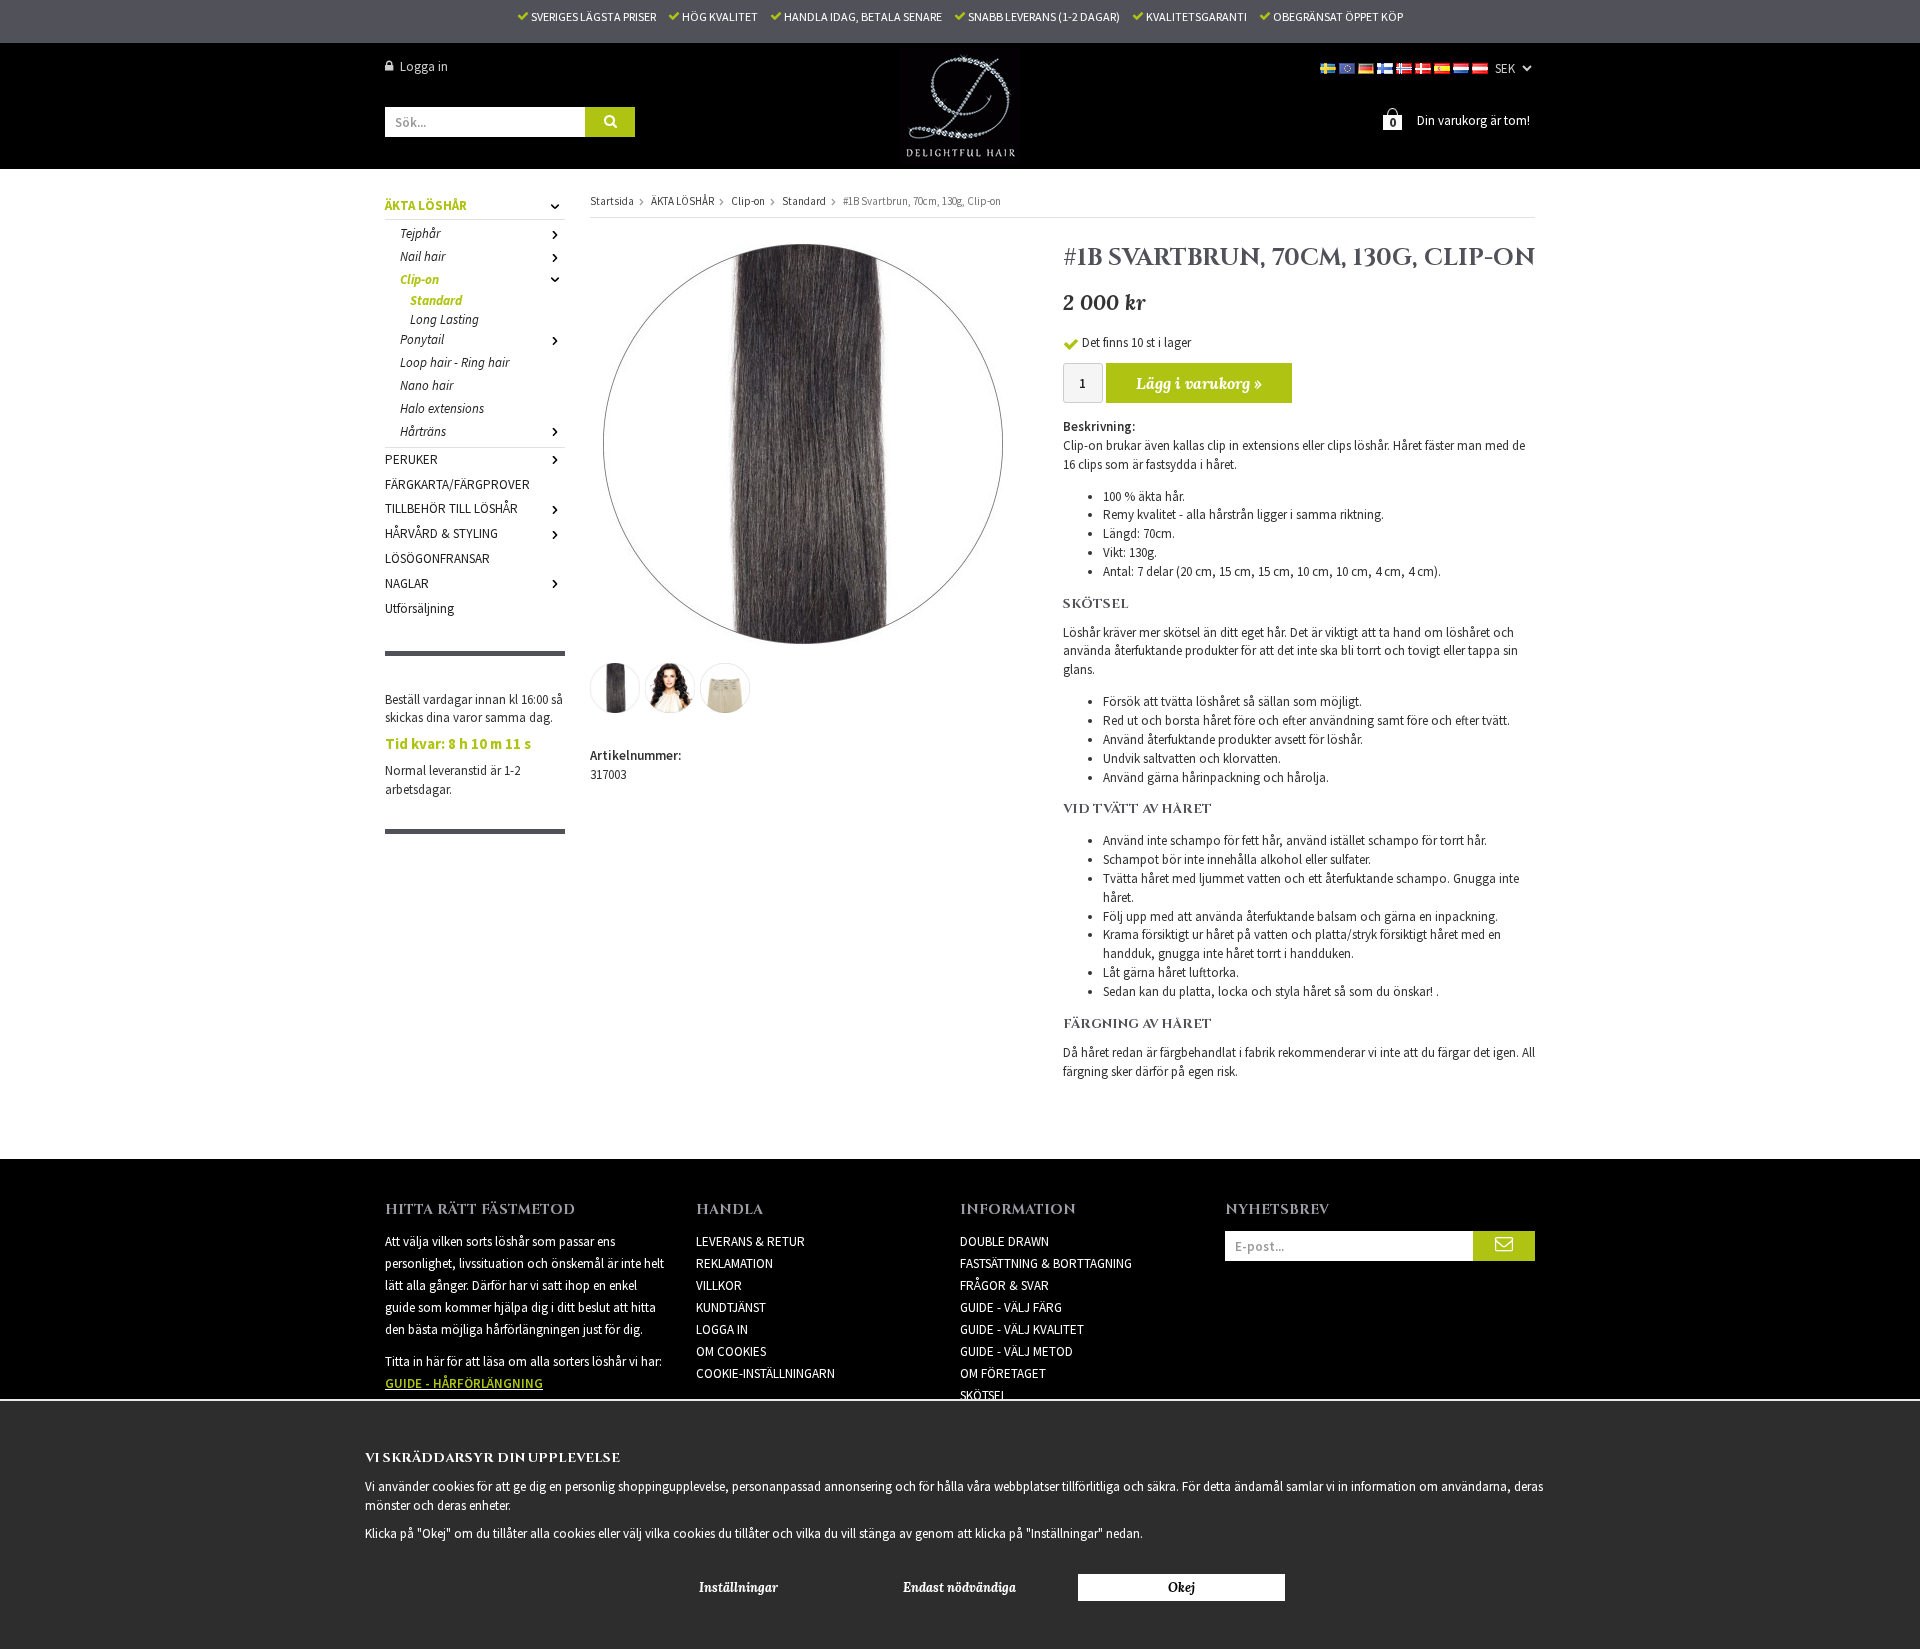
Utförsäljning (419, 608)
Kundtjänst (731, 1307)
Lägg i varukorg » (1199, 383)
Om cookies (731, 1351)
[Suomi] (1386, 66)
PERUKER (411, 459)
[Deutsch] (1367, 66)
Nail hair (422, 256)
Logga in (424, 66)
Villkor (719, 1285)
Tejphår (420, 233)
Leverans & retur (750, 1241)
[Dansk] (1424, 66)
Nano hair (426, 385)
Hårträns (423, 431)
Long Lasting (444, 319)
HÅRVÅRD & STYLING (441, 533)
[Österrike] (1481, 66)
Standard (436, 300)
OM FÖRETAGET (1003, 1373)
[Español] (1443, 66)
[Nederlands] (1462, 66)
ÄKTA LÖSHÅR (426, 205)
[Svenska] (1329, 66)
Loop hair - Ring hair (454, 362)
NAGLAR (407, 583)
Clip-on (419, 279)
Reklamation (734, 1263)
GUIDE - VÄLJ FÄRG (1011, 1307)
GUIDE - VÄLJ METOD (1016, 1351)
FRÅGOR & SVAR (1004, 1285)
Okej (1181, 1587)
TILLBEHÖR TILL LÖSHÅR (451, 508)
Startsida (612, 201)
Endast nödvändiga (959, 1587)
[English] (1348, 66)
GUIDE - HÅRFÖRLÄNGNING (464, 1383)
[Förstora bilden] (803, 442)
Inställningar (738, 1587)
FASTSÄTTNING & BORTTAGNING (1046, 1263)
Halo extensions (442, 408)
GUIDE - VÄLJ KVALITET (1022, 1329)
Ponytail (422, 339)
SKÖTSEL (983, 1395)
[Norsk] (1405, 66)
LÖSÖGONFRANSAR (437, 558)
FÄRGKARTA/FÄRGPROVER (457, 484)
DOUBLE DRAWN (1004, 1241)
